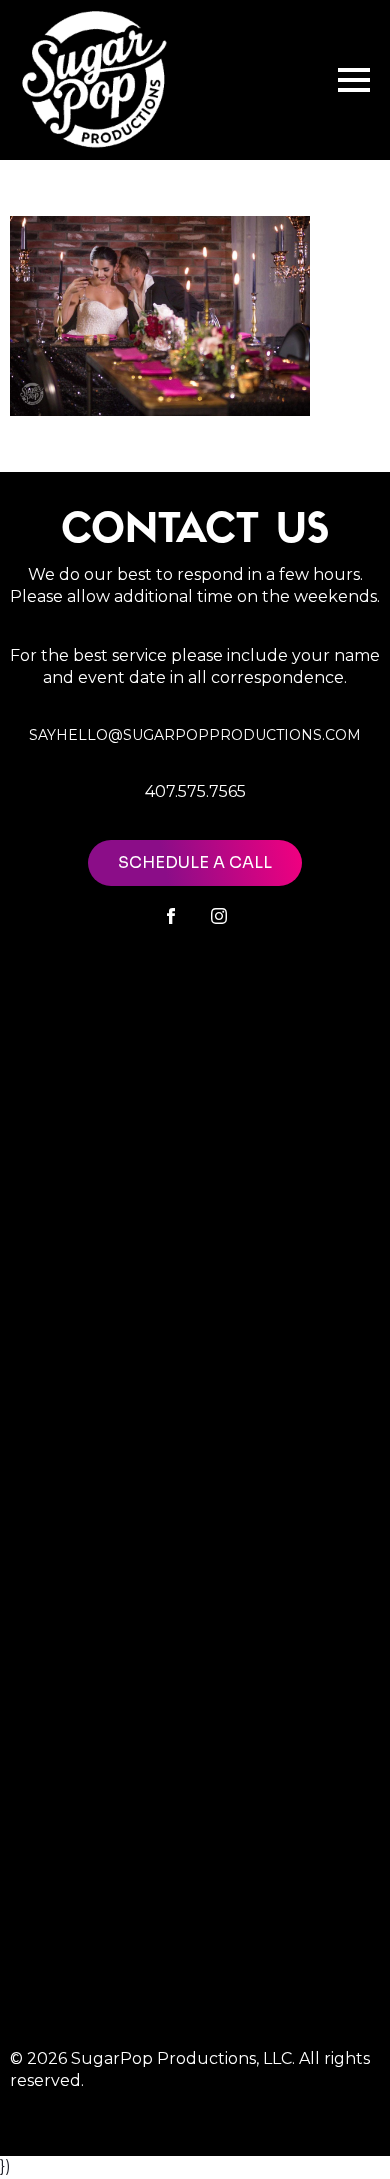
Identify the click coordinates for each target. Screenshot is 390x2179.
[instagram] (219, 916)
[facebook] (171, 916)
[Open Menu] (354, 80)
